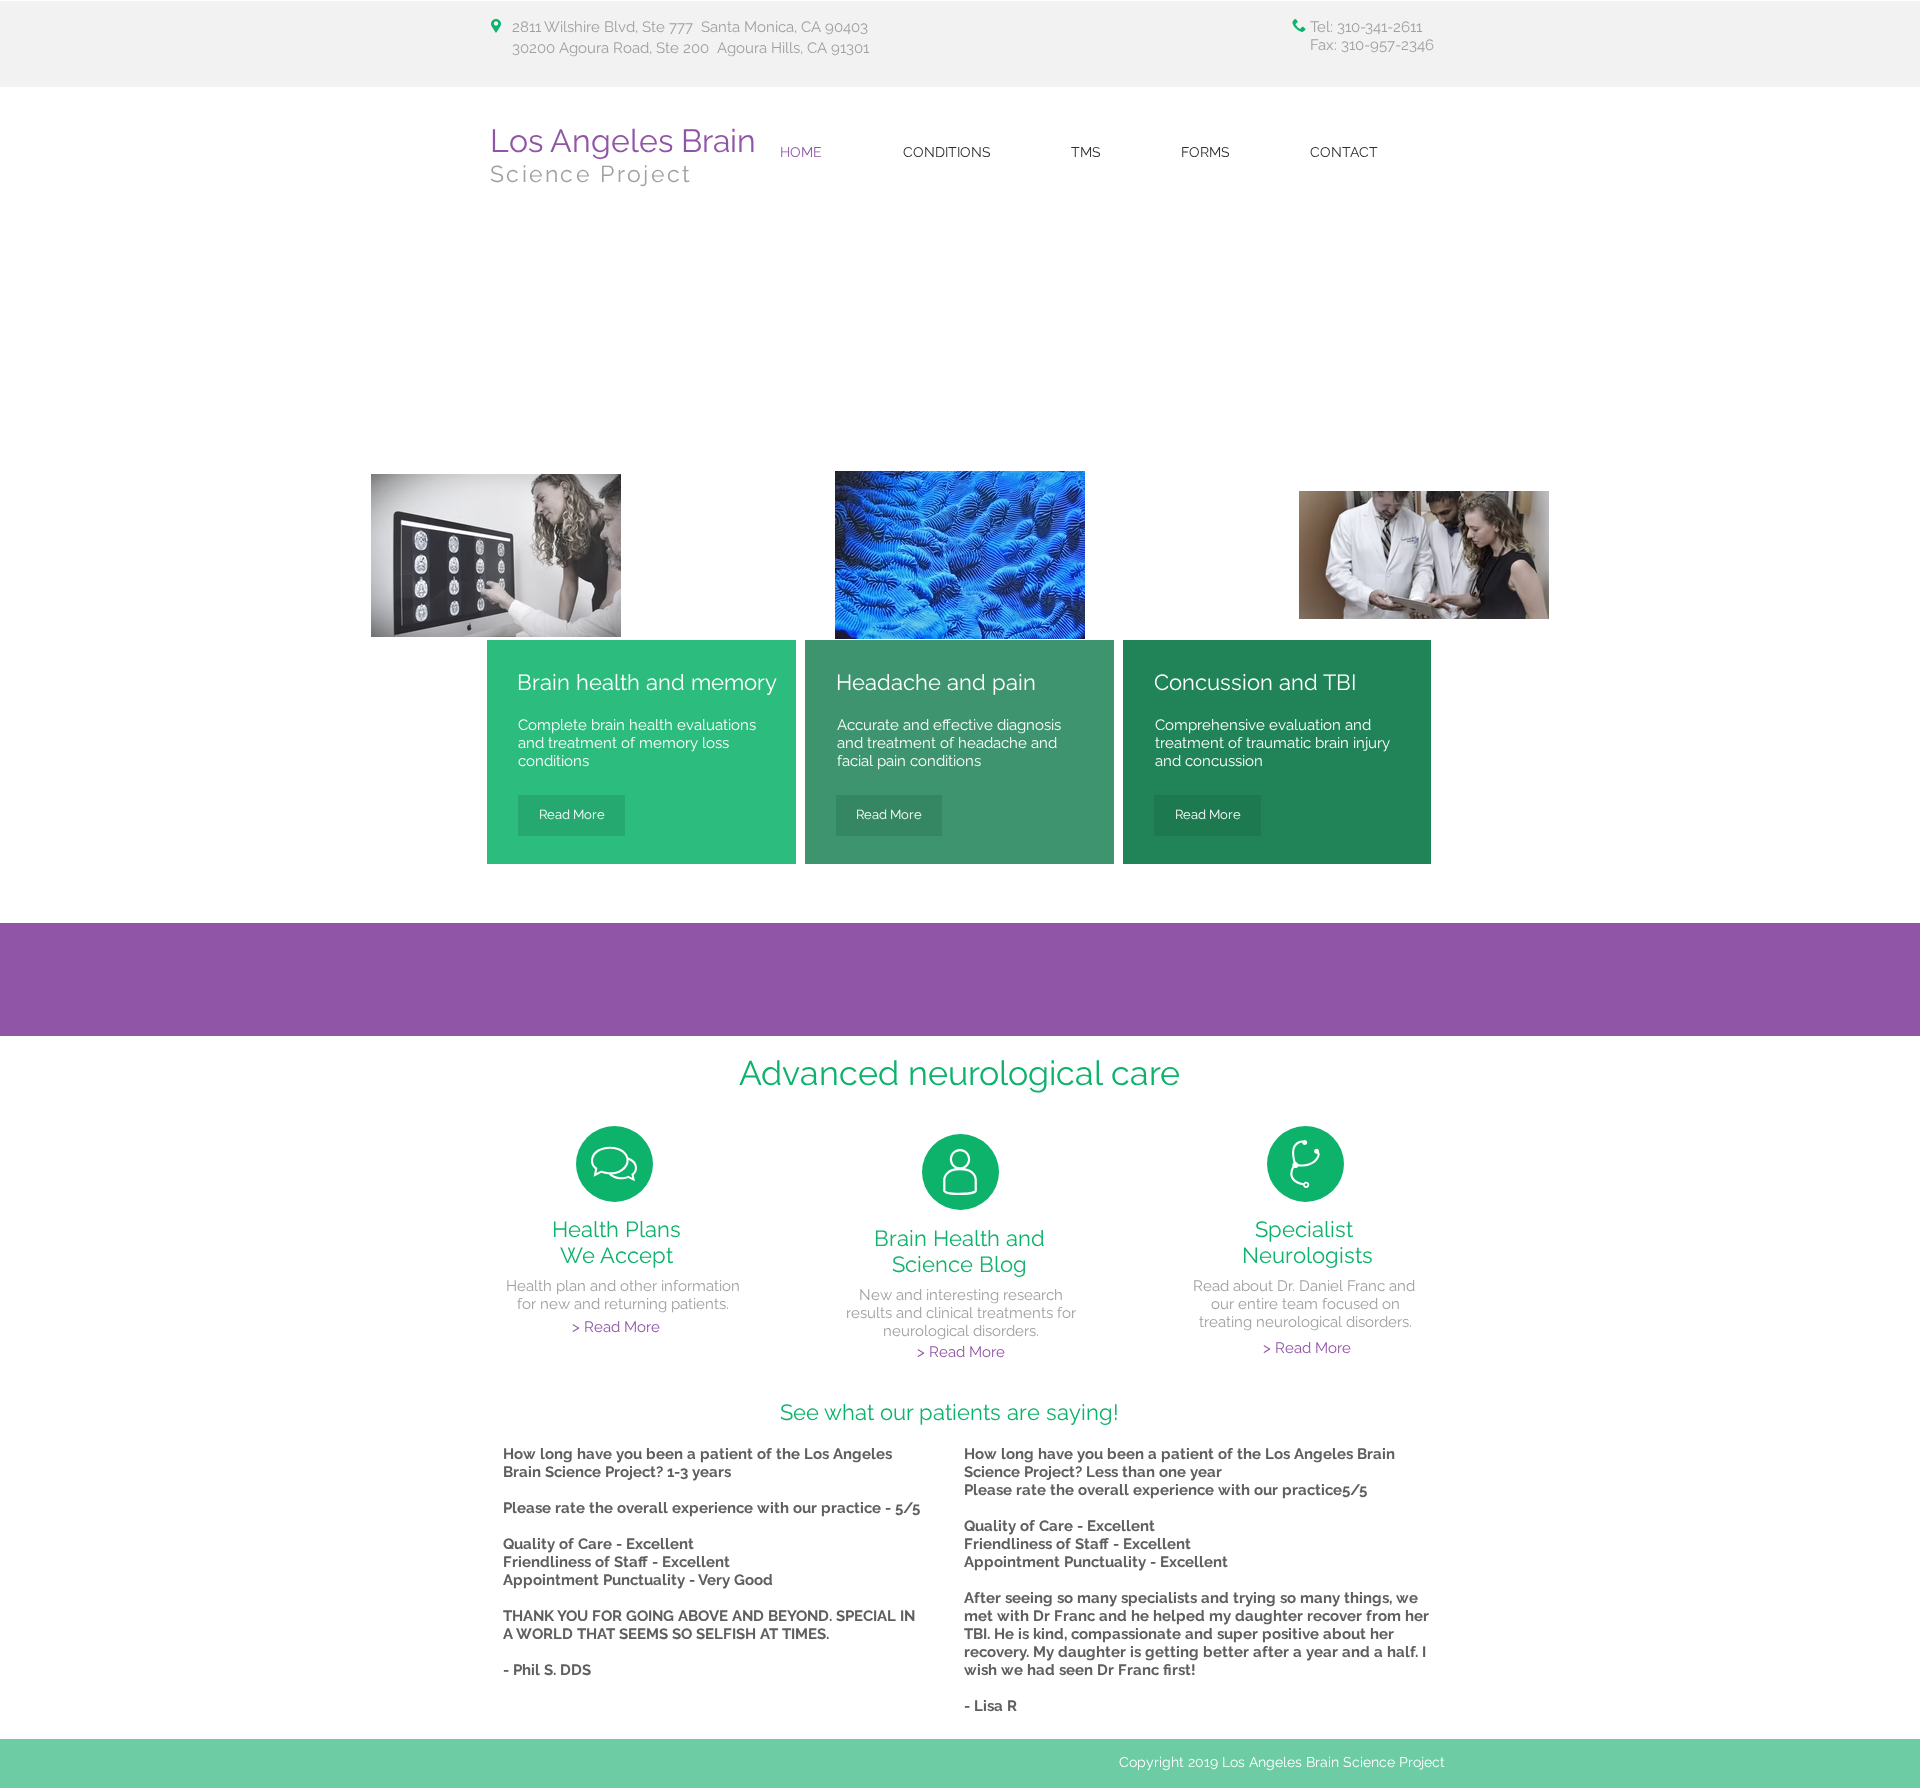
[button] (1230, 152)
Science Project (591, 173)
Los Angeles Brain (623, 140)
